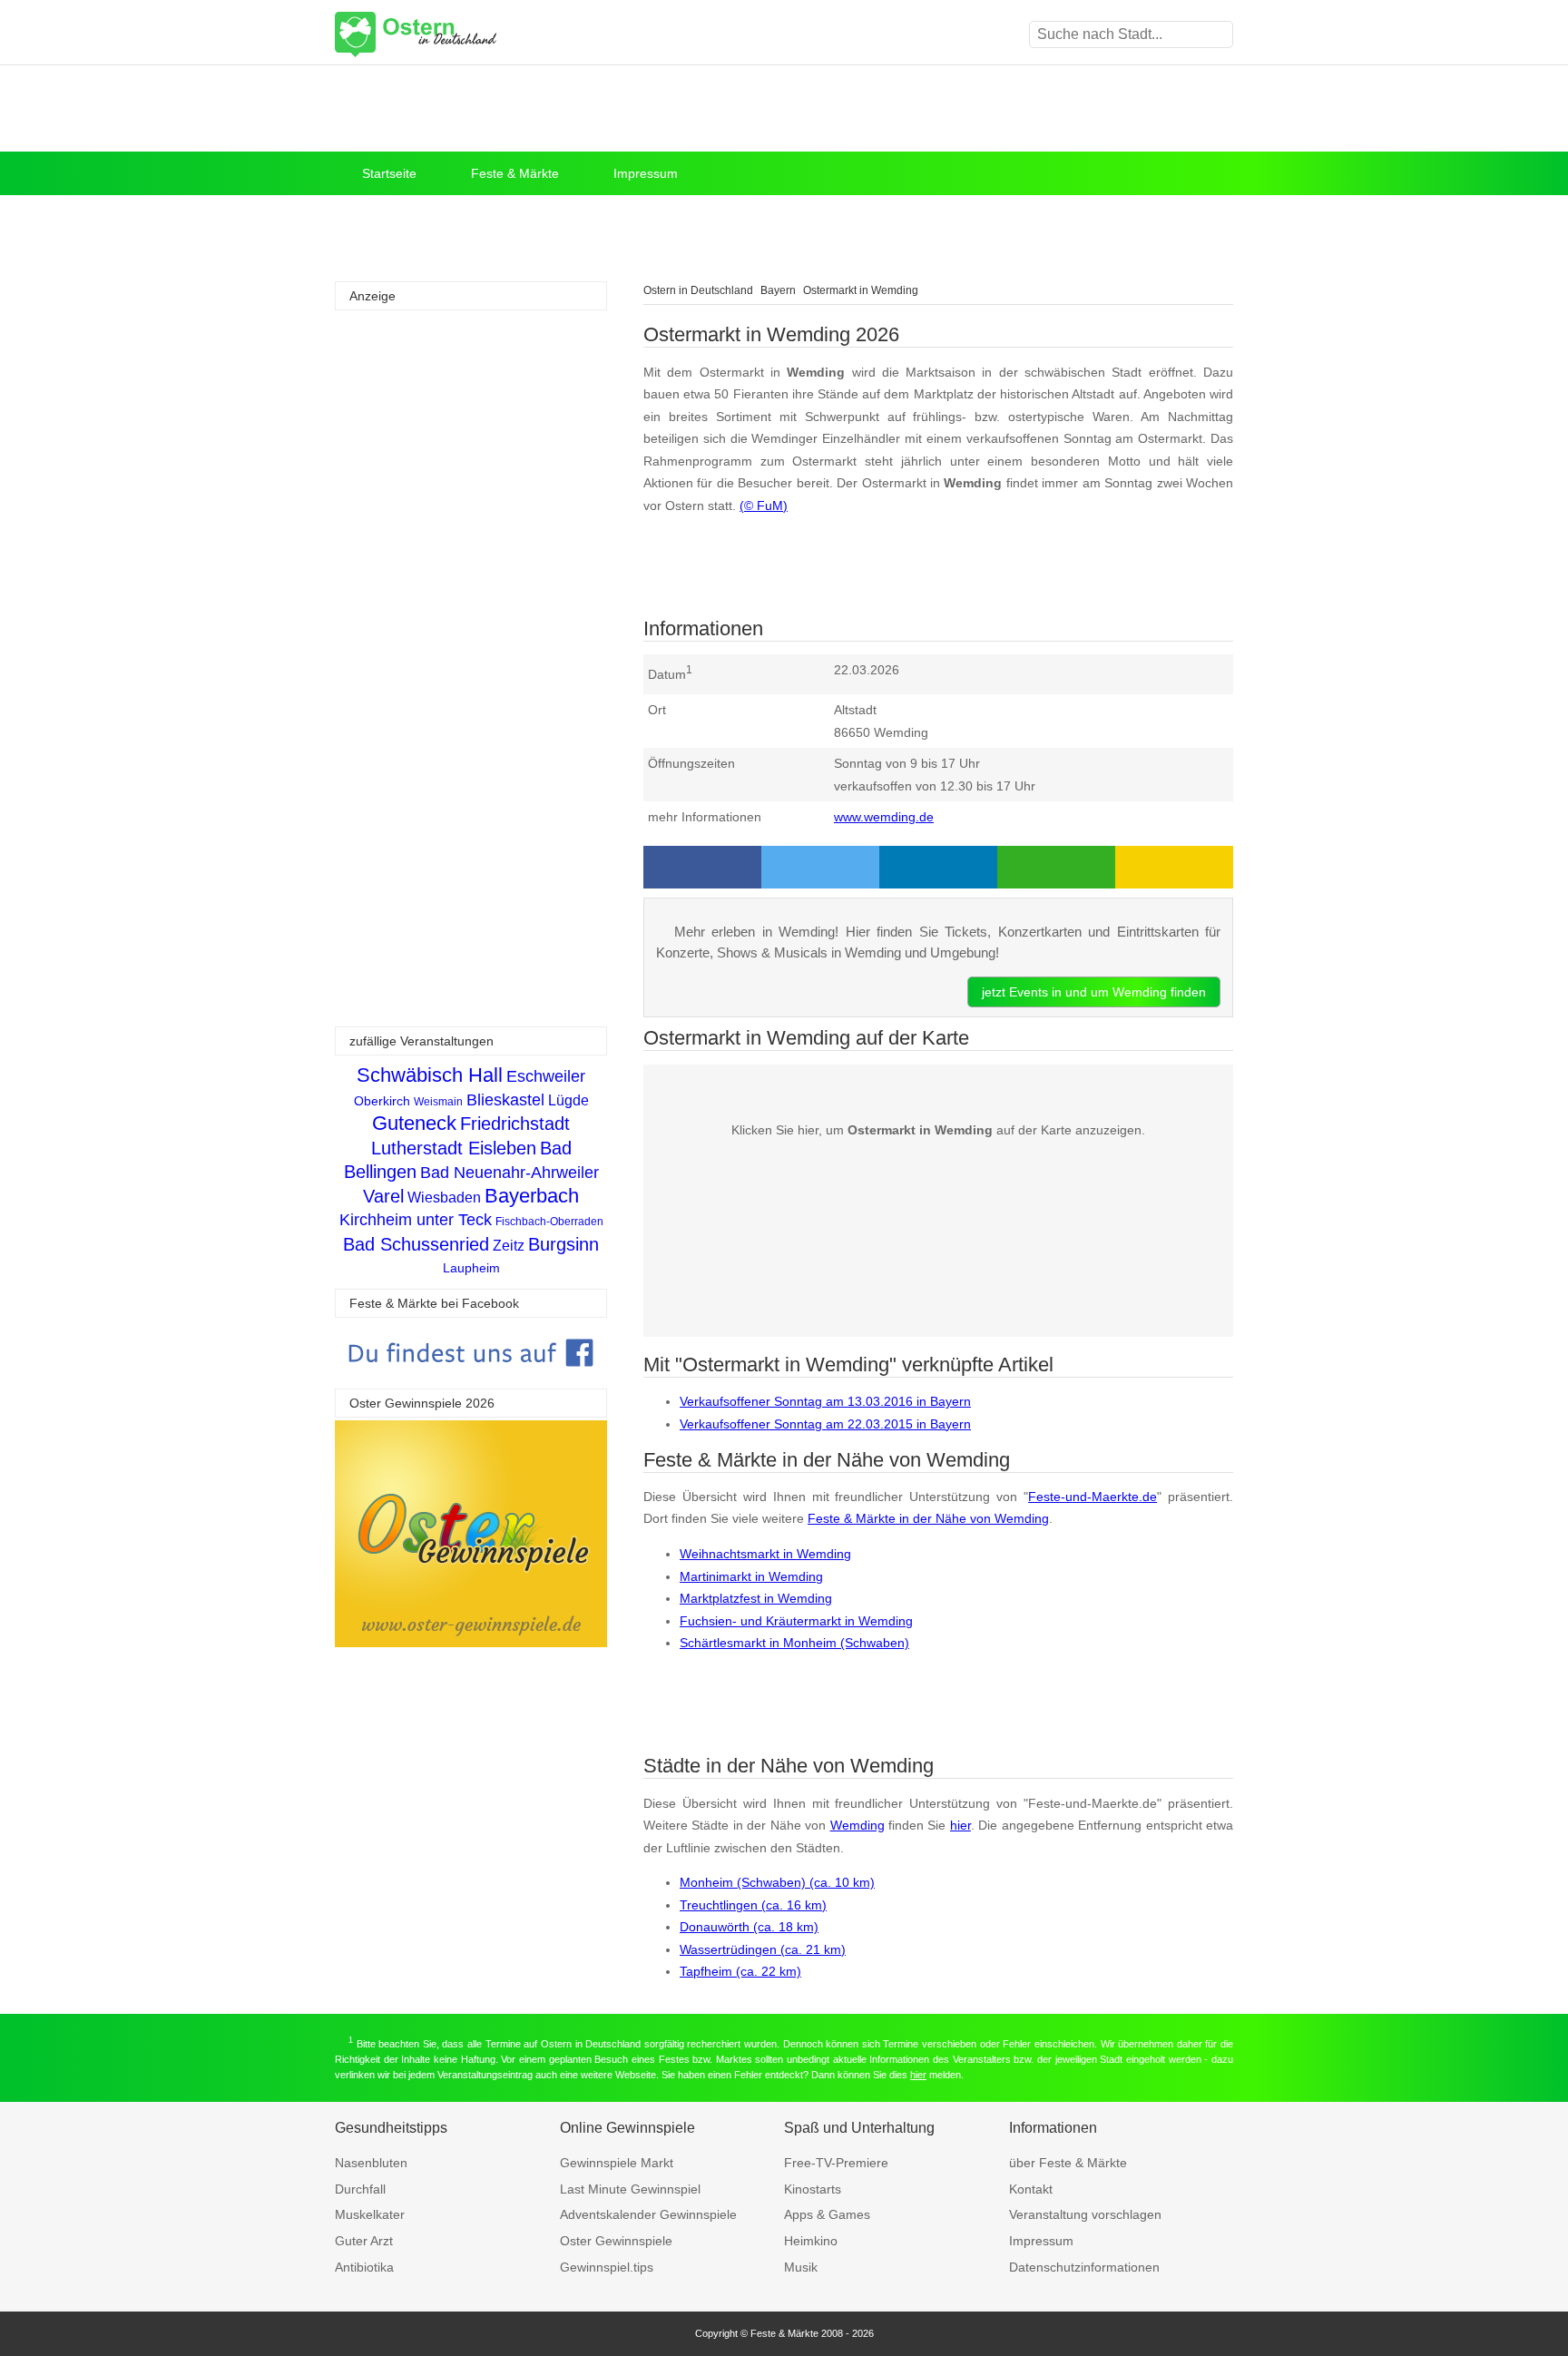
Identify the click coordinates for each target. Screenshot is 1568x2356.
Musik (801, 2267)
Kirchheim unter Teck (416, 1220)
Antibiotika (364, 2267)
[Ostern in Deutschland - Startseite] (462, 34)
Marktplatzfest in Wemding (756, 1598)
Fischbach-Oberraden (549, 1222)
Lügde (568, 1100)
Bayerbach (532, 1196)
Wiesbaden (444, 1198)
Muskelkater (370, 2214)
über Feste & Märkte (1068, 2163)
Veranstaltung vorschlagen (1085, 2214)
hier (960, 1825)
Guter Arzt (364, 2241)
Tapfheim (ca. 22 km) (740, 1971)
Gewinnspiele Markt (617, 2163)
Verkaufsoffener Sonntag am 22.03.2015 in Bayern (825, 1424)
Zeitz (509, 1246)
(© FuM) (764, 506)
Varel (383, 1196)
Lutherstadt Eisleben (454, 1148)
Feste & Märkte (515, 173)
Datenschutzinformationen (1084, 2267)
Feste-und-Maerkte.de (1093, 1497)
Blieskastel (505, 1100)
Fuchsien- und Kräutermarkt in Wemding (796, 1621)
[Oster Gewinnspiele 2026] (471, 1642)
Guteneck (414, 1123)
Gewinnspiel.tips (607, 2267)
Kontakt (1031, 2189)
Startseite (389, 173)
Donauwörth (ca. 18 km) (749, 1927)
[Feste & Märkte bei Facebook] (471, 1380)
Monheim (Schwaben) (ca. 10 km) (777, 1882)
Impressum (646, 173)
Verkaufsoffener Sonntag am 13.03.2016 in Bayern (825, 1401)
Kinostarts (813, 2189)
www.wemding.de (884, 817)
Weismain (438, 1102)
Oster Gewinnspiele (616, 2241)
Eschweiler (546, 1076)
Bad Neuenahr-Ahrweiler (510, 1173)
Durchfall (360, 2189)
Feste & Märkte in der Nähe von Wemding (928, 1518)
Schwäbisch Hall (430, 1075)
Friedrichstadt (515, 1124)
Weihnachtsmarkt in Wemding (765, 1554)
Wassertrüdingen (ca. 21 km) (763, 1949)
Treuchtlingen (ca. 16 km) (753, 1905)
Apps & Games (827, 2214)
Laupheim (471, 1268)
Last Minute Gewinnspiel (630, 2189)
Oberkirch (382, 1101)
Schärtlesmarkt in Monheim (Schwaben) (794, 1643)
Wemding (857, 1825)
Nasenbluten (371, 2163)
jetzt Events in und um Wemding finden (1094, 992)
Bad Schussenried (416, 1244)
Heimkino (811, 2241)
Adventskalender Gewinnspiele (648, 2214)
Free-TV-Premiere (836, 2163)
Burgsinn (563, 1244)
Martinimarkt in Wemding (751, 1576)
